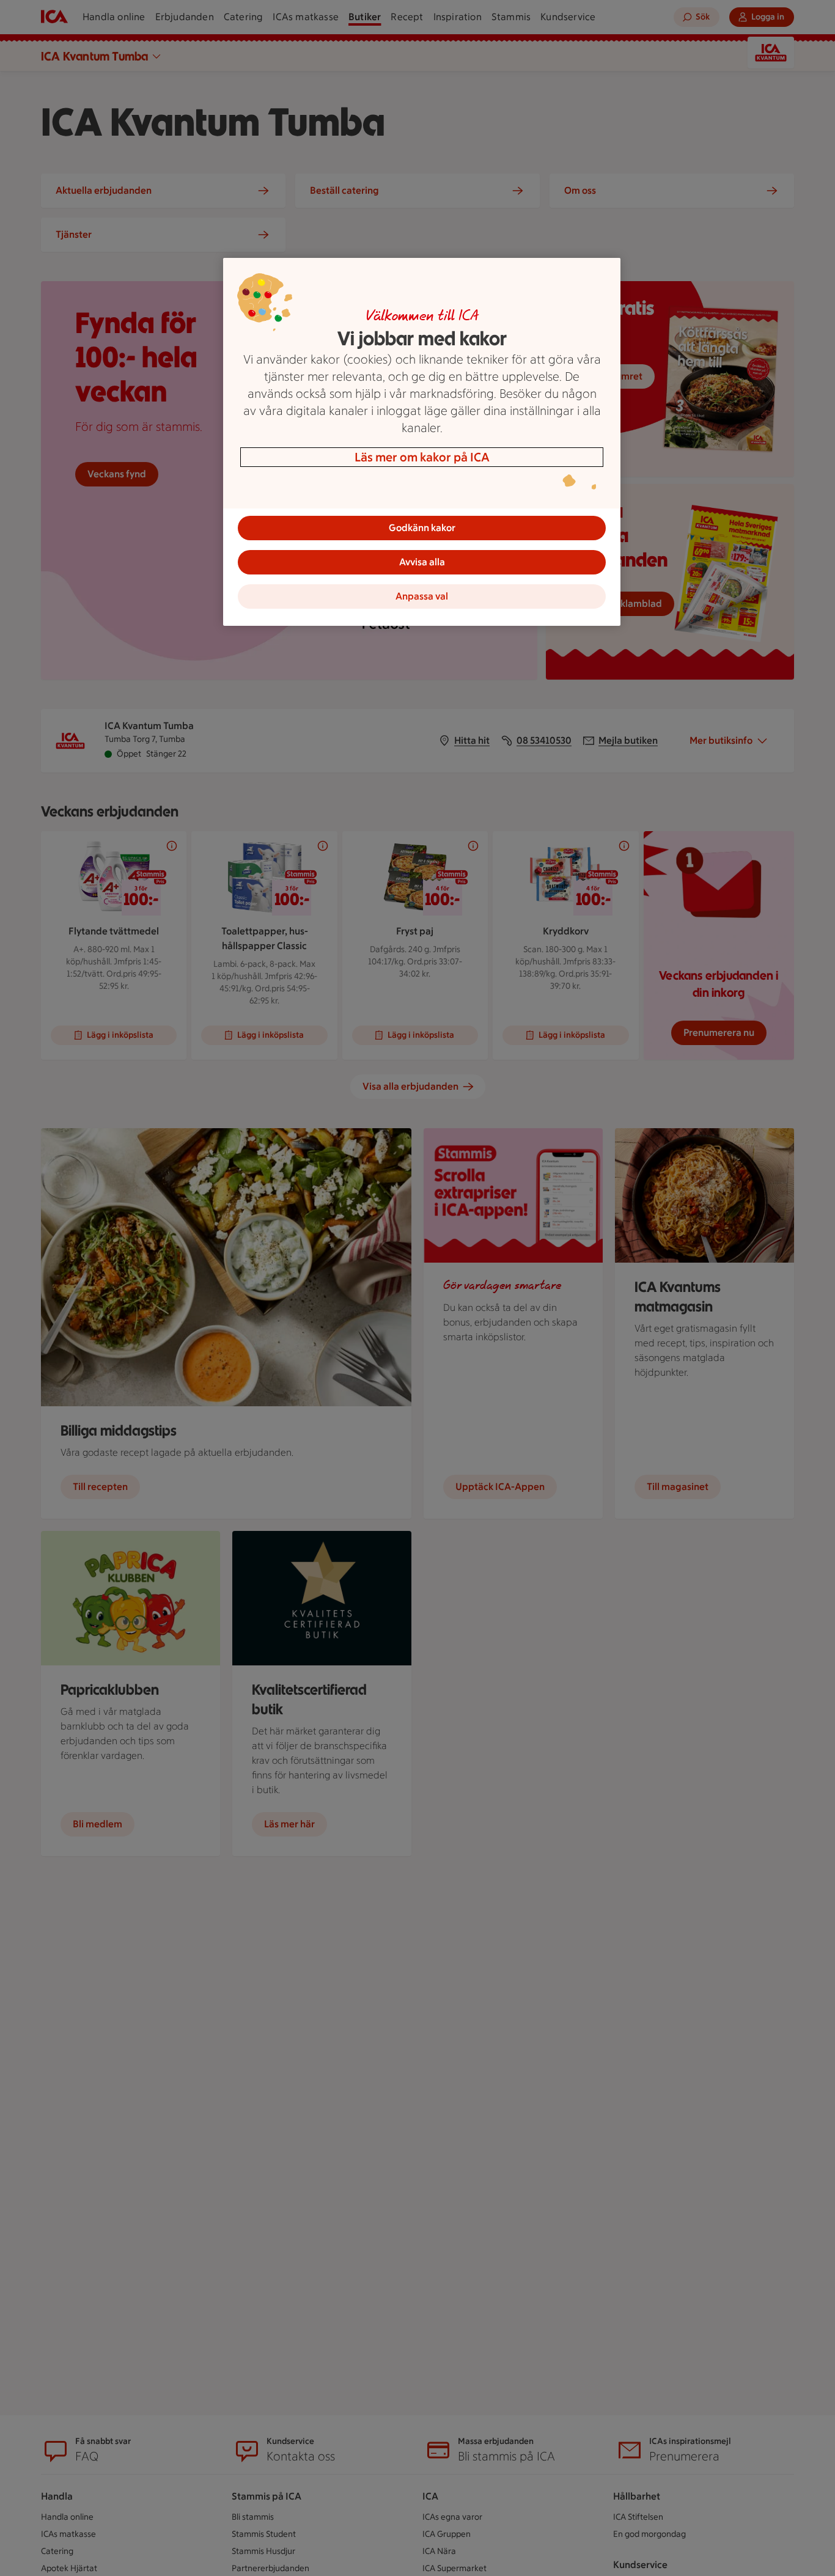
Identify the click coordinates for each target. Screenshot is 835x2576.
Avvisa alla (422, 562)
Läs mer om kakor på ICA (422, 457)
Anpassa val (422, 596)
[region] (422, 442)
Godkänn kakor (422, 528)
